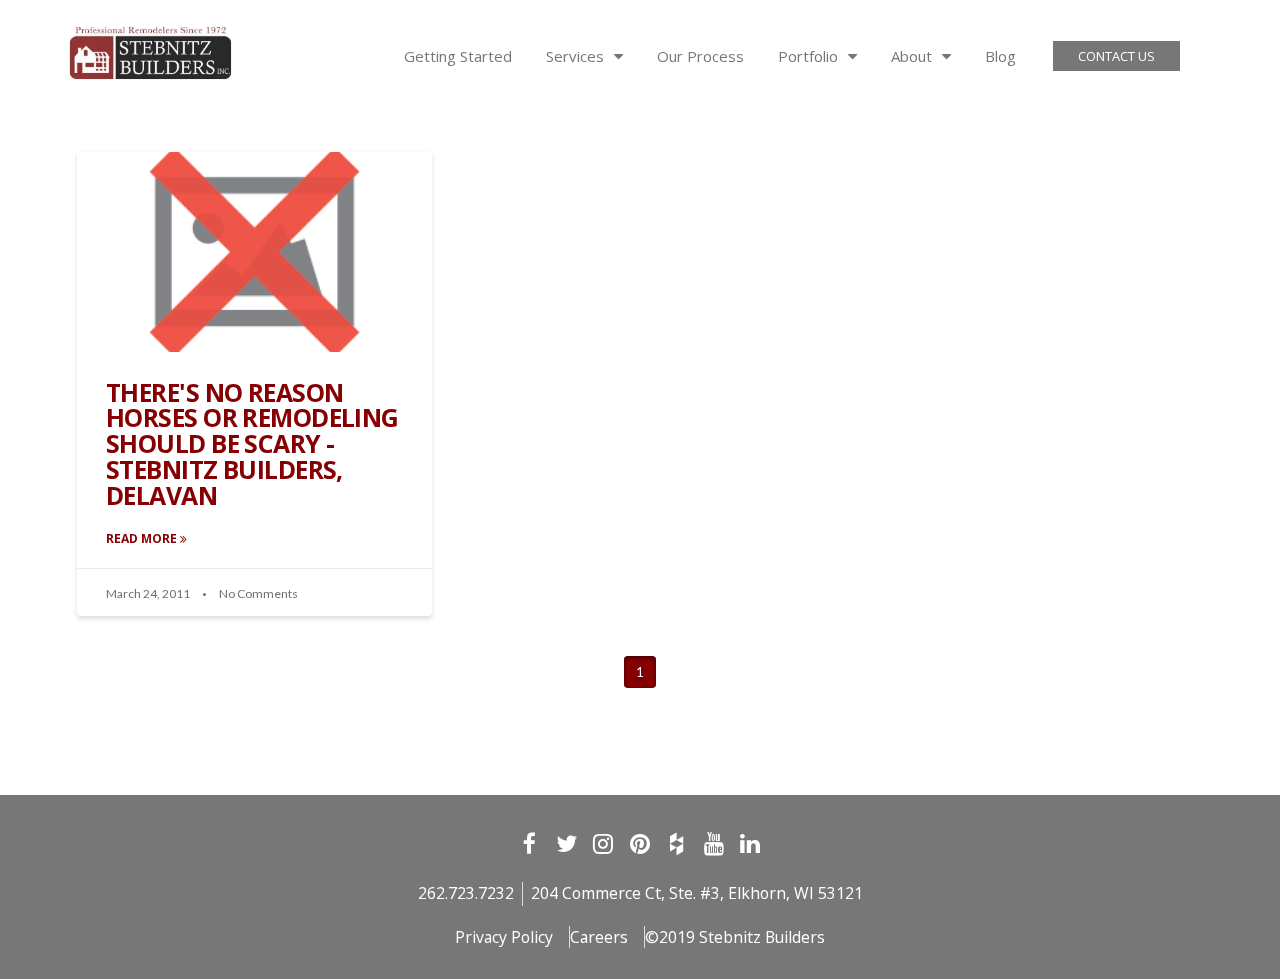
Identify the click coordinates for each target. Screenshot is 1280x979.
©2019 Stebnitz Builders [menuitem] (735, 937)
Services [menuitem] (575, 56)
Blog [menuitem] (1000, 56)
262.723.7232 (466, 893)
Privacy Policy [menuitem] (504, 937)
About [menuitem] (911, 56)
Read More (143, 538)
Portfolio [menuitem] (808, 56)
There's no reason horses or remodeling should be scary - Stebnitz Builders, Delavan (252, 444)
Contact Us (1116, 56)
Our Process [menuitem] (700, 56)
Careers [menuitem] (599, 937)
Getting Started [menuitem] (458, 56)
